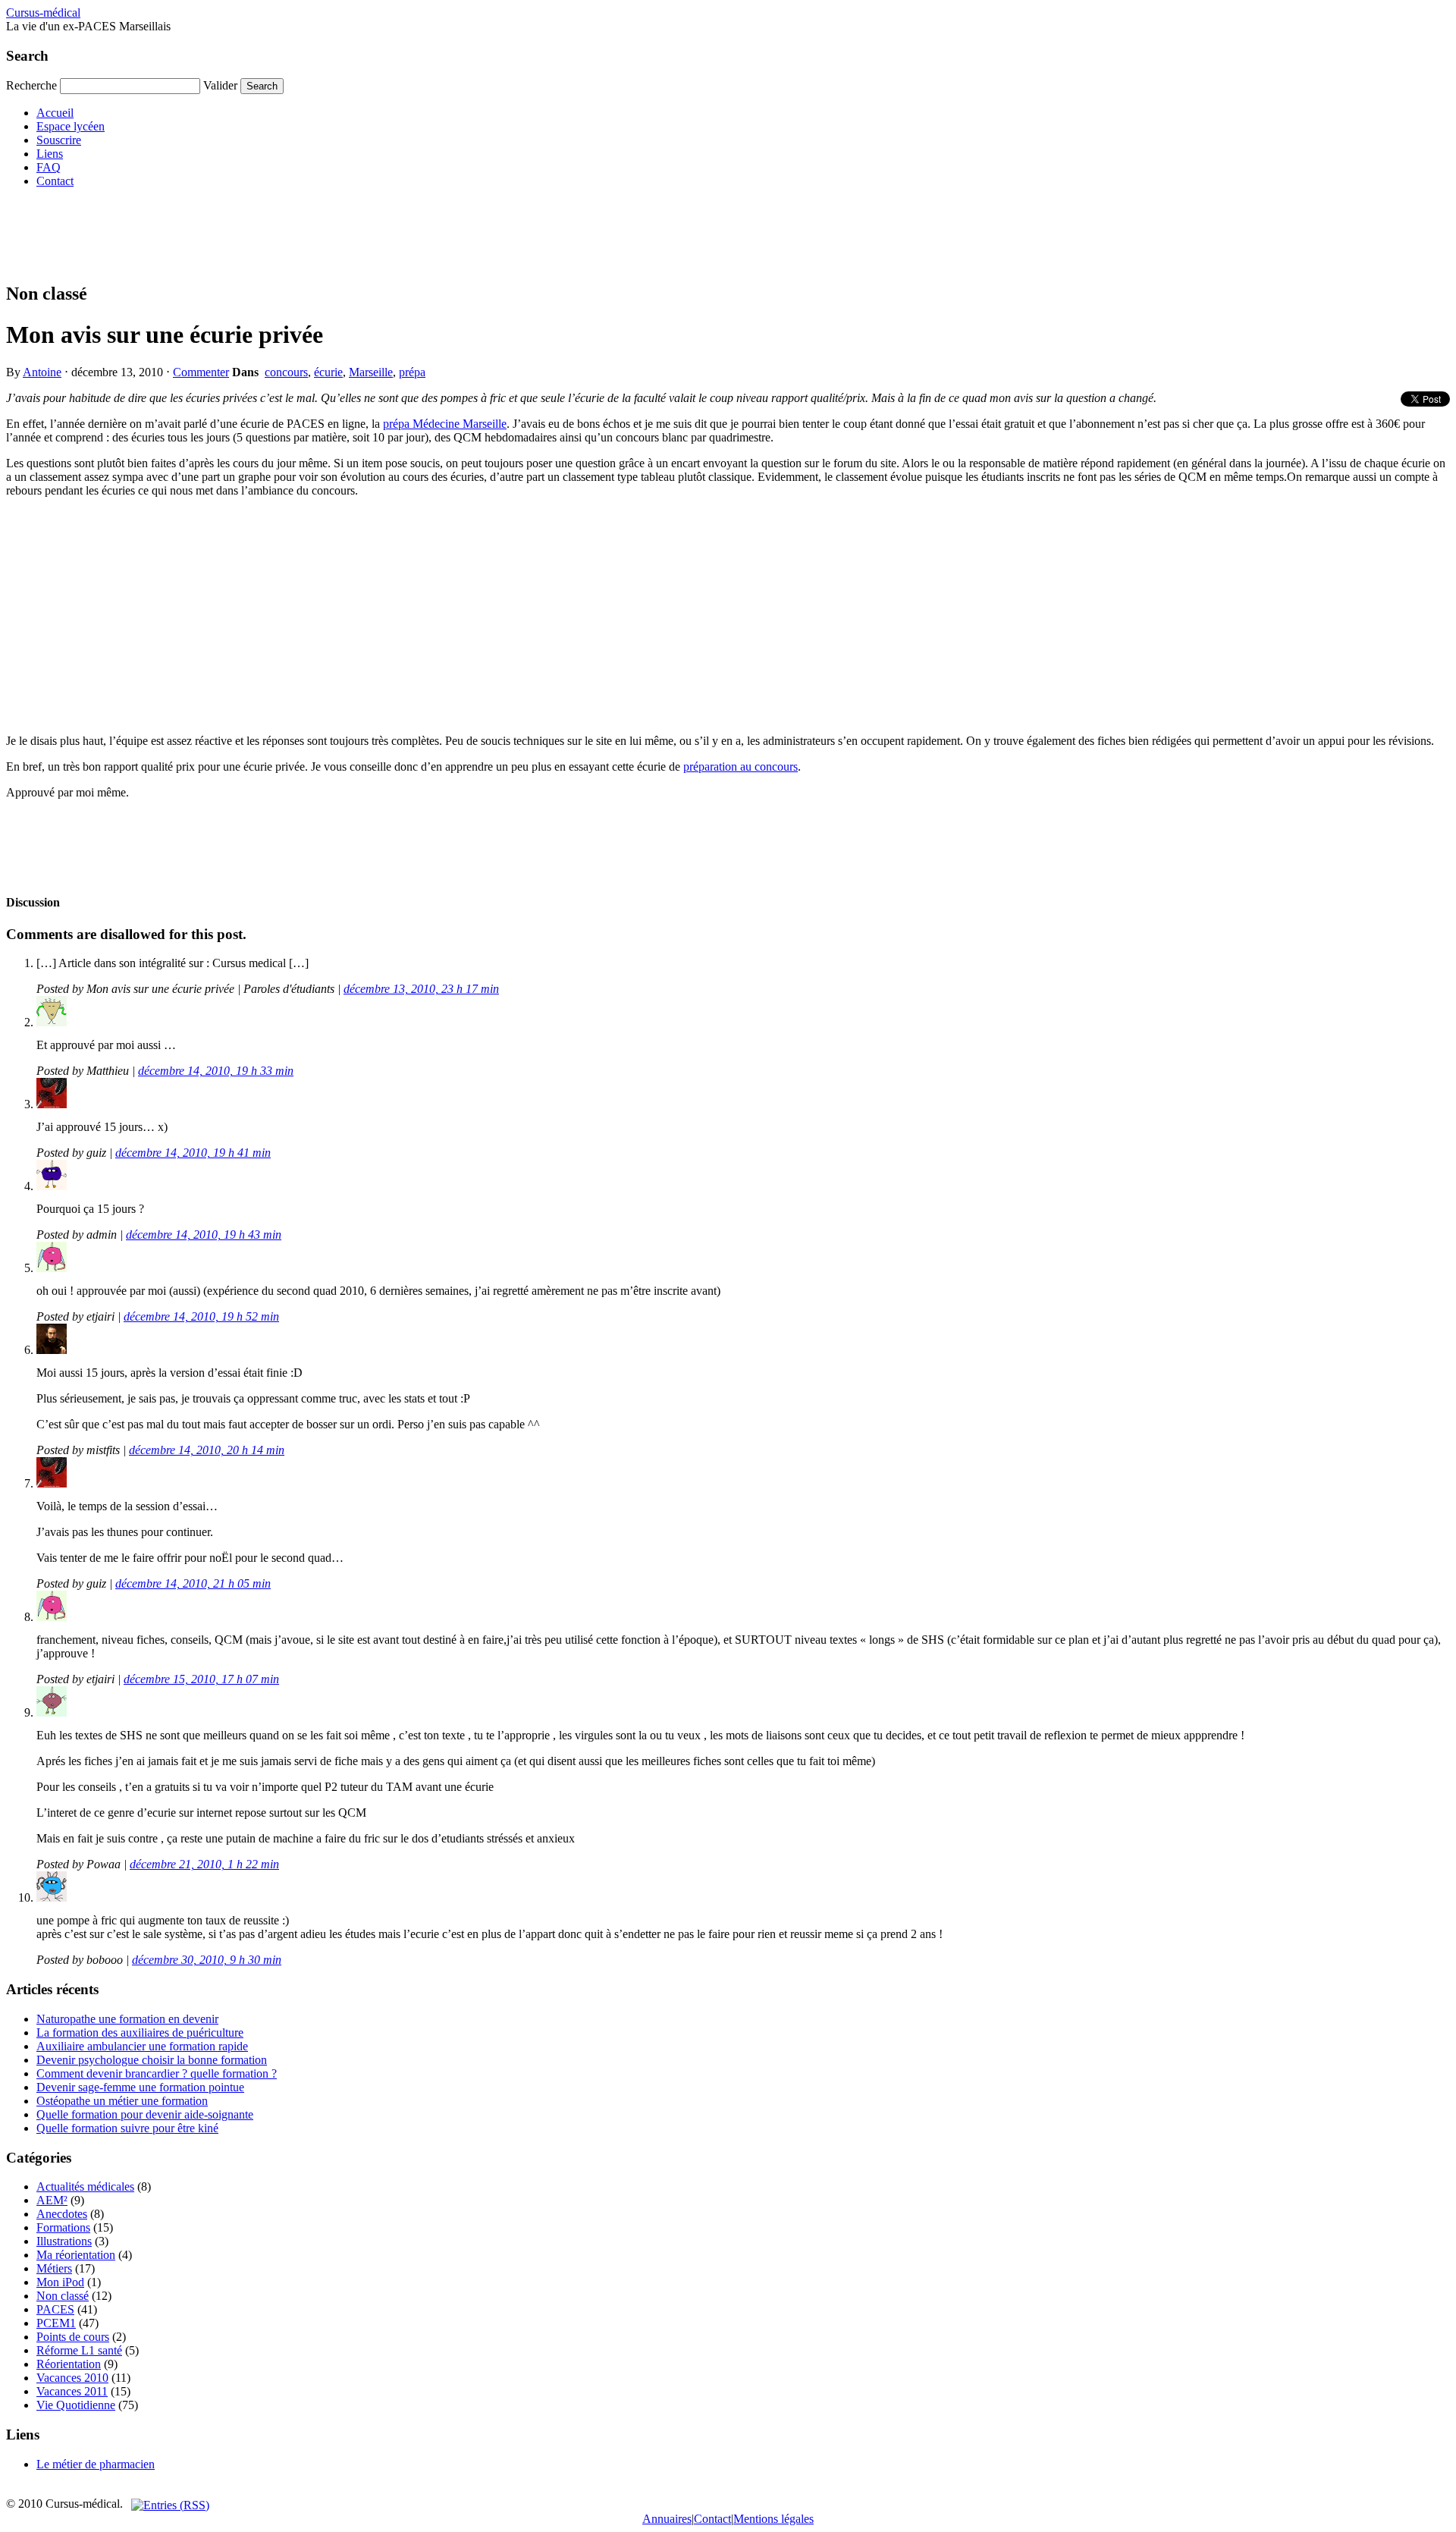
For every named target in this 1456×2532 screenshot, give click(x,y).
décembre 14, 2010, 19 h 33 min (216, 1071)
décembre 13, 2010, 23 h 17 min (421, 989)
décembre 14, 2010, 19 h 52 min (201, 1316)
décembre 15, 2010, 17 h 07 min (201, 1679)
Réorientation (69, 2364)
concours (286, 372)
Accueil (55, 113)
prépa (412, 372)
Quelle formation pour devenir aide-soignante (145, 2114)
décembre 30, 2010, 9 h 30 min (207, 1960)
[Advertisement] (282, 234)
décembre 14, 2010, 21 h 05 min (193, 1583)
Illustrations (64, 2241)
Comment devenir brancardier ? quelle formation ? (157, 2073)
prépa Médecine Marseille (445, 424)
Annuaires (667, 2519)
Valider (220, 85)
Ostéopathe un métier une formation (122, 2101)
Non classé (63, 2296)
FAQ (49, 167)
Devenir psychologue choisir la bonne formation (152, 2060)
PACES (55, 2309)
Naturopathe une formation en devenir (127, 2019)
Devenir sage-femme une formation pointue (140, 2087)
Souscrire (59, 140)
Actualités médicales (85, 2186)
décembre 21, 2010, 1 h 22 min (204, 1864)
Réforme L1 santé (79, 2350)
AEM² (52, 2200)
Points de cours (73, 2337)
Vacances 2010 (72, 2378)
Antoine (42, 372)
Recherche (31, 85)
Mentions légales (773, 2519)
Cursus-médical (43, 13)
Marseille (371, 372)
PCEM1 (56, 2323)
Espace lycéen (71, 126)
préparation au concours (741, 767)
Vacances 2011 (72, 2391)
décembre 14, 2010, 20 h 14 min (207, 1450)
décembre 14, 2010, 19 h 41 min (193, 1153)
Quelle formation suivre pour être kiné (127, 2128)
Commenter (201, 372)
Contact (55, 181)
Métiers (54, 2268)
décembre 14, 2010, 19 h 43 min (204, 1235)
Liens (50, 154)
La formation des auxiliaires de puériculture (140, 2033)
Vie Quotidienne (76, 2405)
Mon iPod (60, 2282)
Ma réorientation (76, 2255)
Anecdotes (62, 2214)
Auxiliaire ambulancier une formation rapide (142, 2046)
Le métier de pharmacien (96, 2464)
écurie (328, 372)
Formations (63, 2227)
